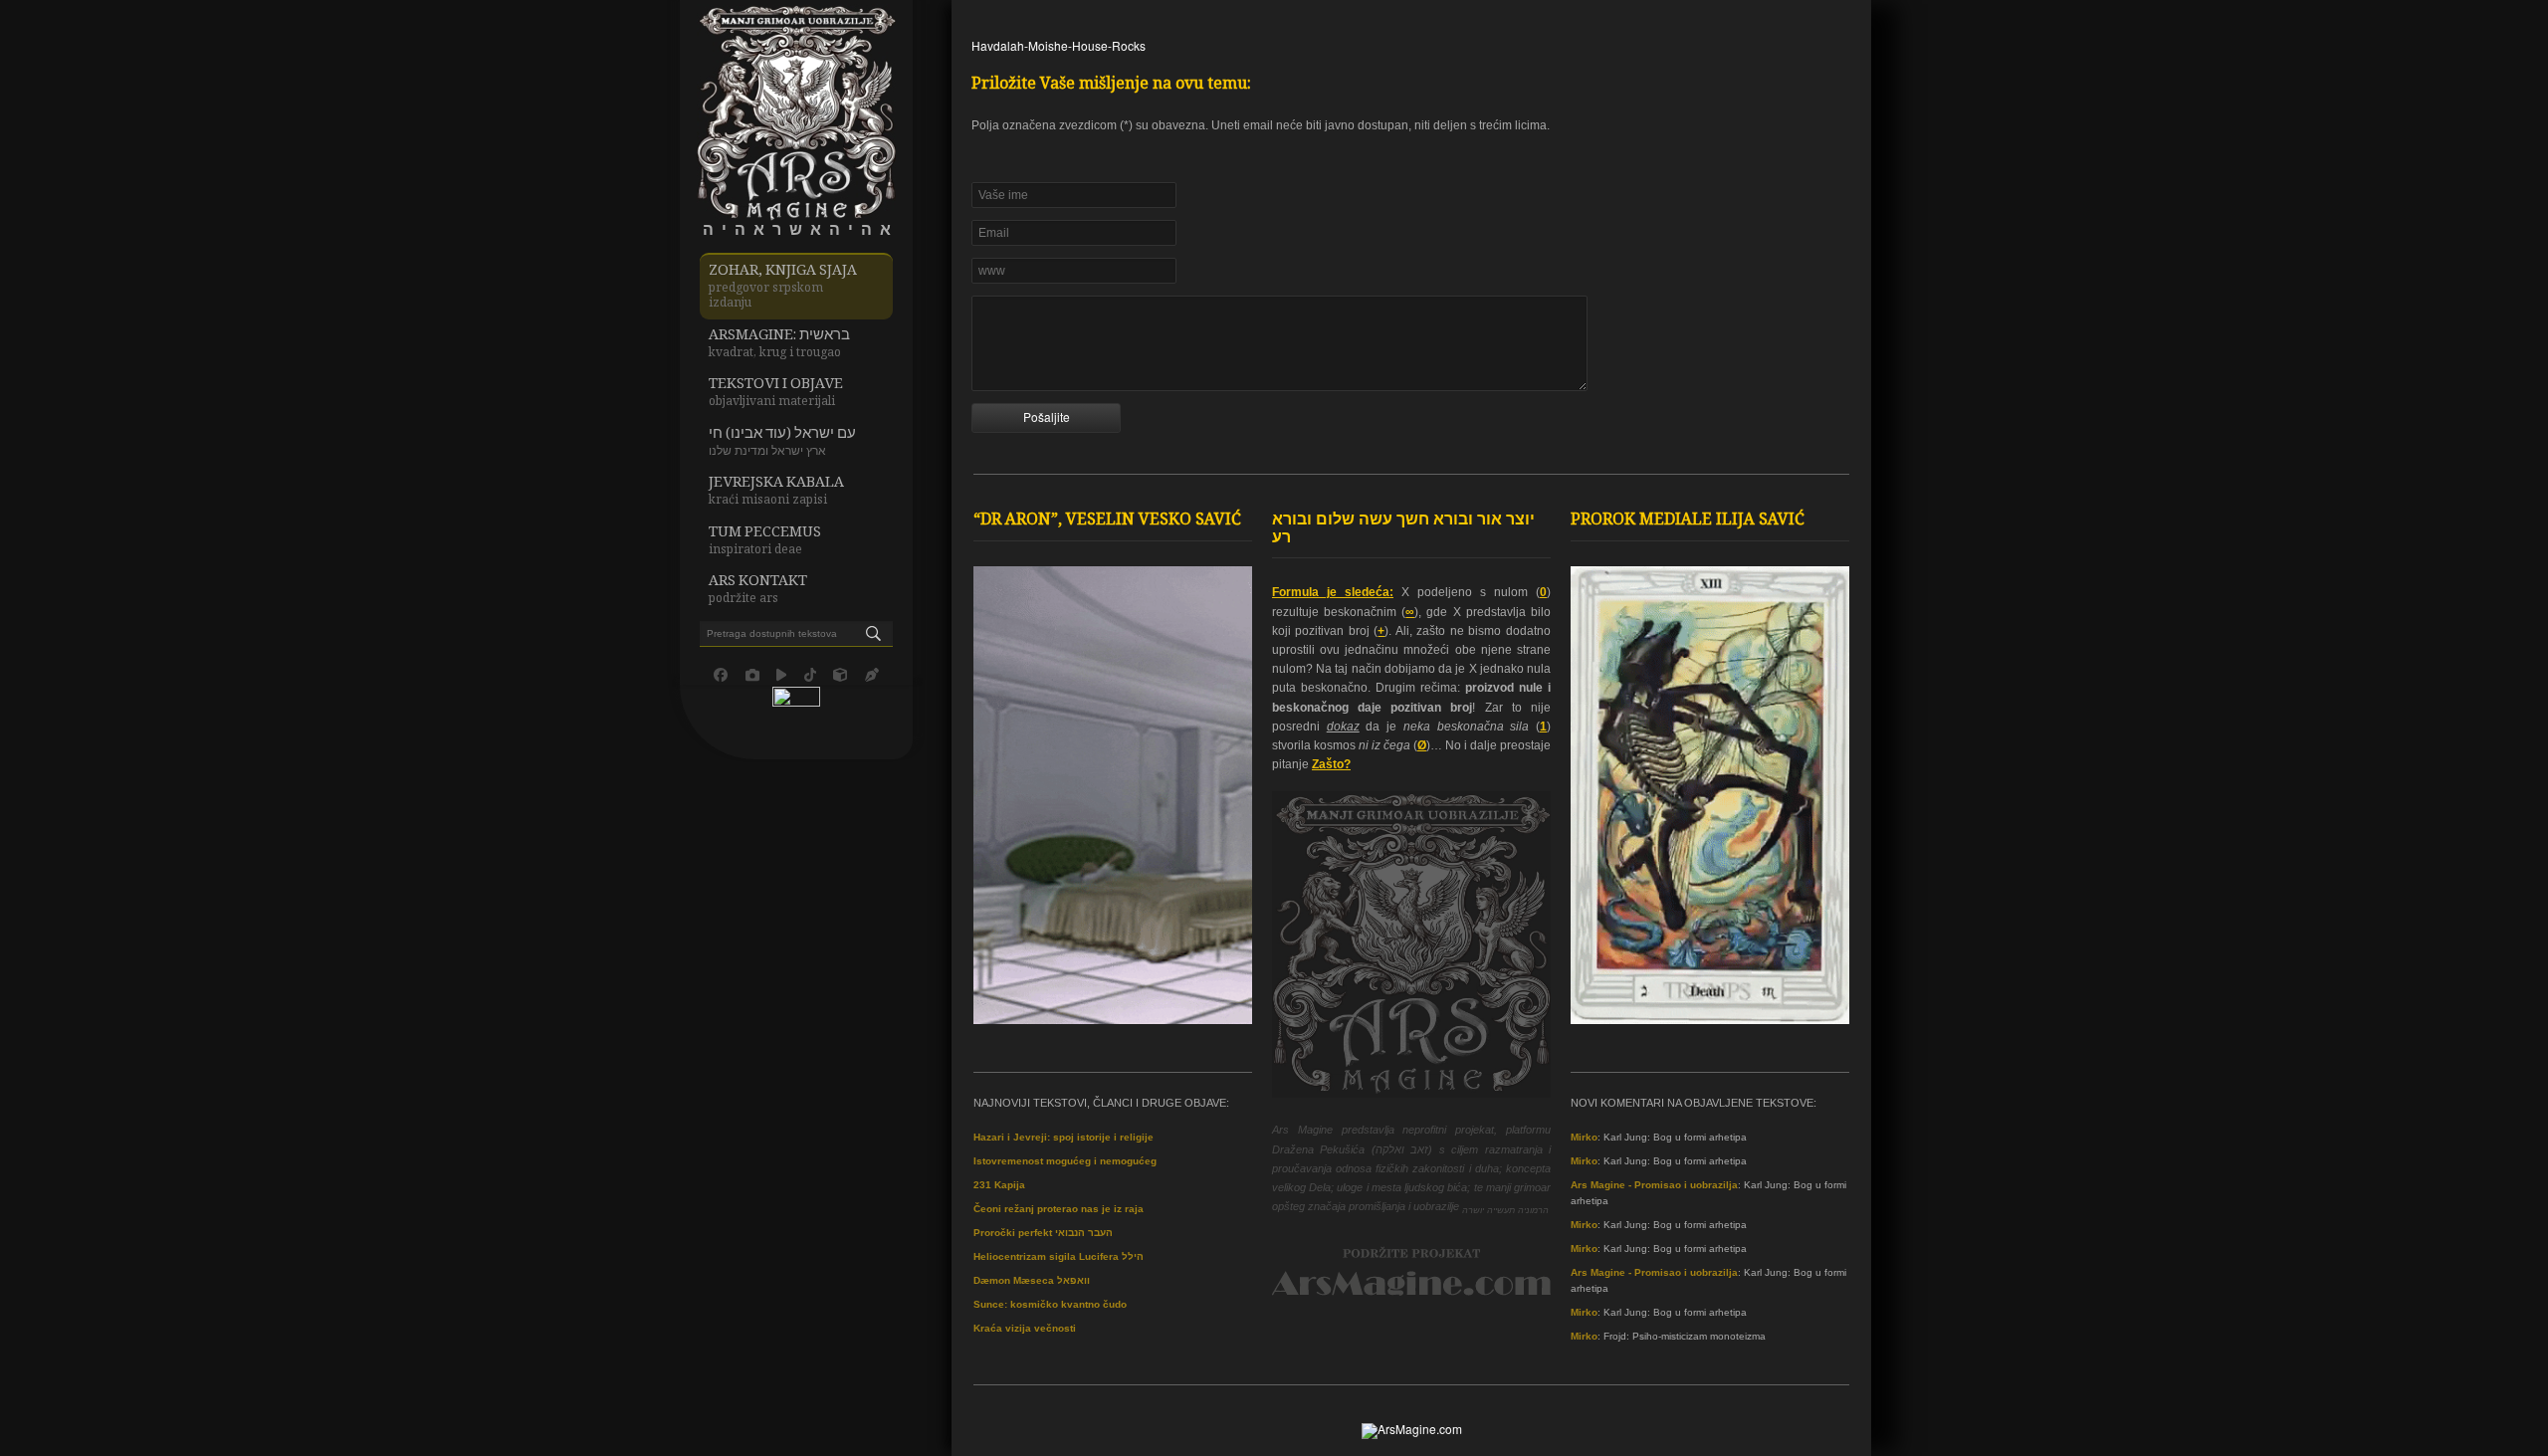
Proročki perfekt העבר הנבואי (1043, 1233)
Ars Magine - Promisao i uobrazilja (1654, 1185)
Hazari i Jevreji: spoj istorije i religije (1063, 1137)
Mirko (1584, 1137)
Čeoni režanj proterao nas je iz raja (1059, 1209)
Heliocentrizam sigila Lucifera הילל (1059, 1256)
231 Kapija (999, 1185)
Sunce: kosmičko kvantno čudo (1050, 1304)
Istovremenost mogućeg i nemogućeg (1065, 1161)
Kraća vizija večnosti (1025, 1328)
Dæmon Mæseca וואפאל (1032, 1280)
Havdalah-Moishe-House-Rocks (1059, 45)
